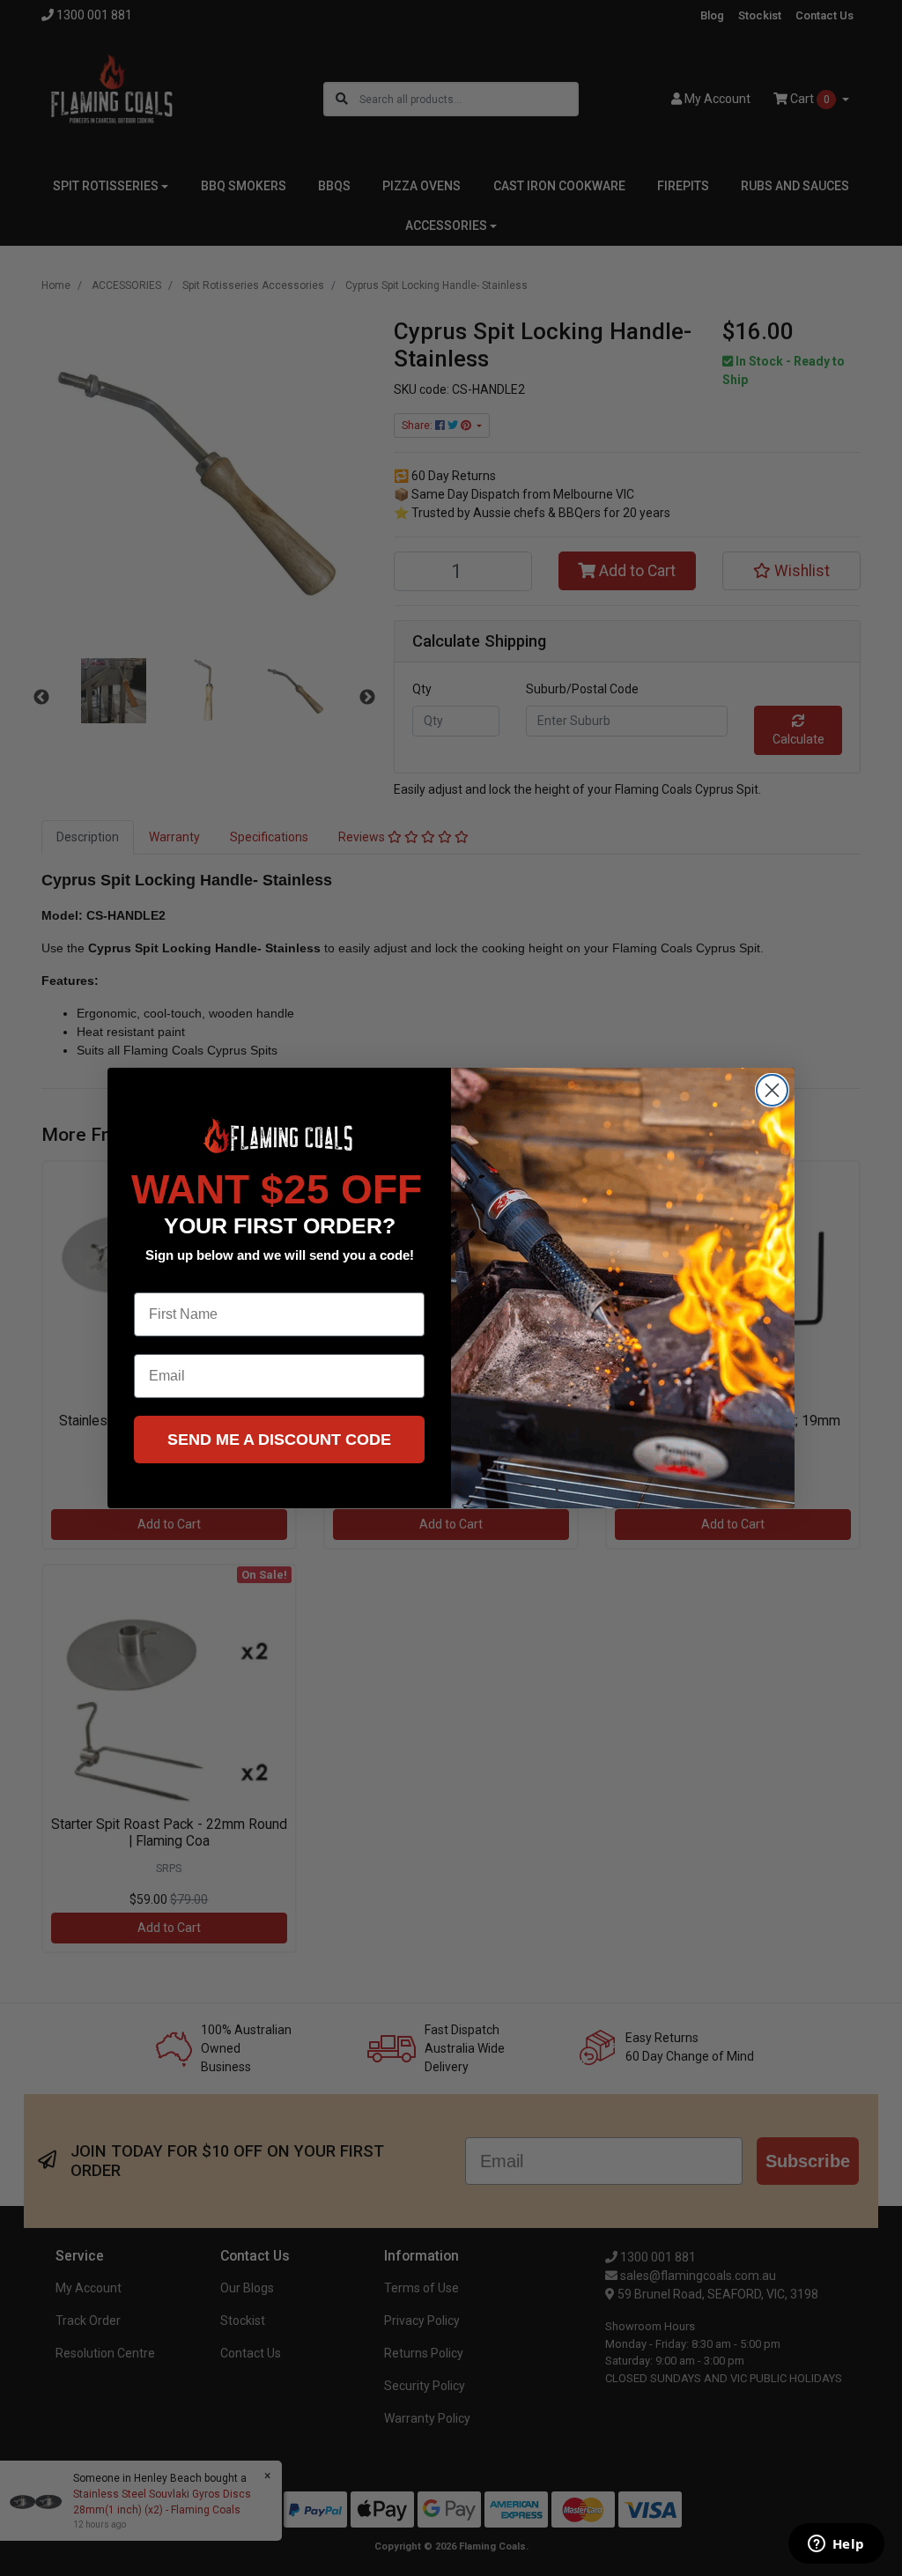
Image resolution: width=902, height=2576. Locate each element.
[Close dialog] (772, 1090)
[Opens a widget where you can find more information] (836, 2545)
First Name (170, 1279)
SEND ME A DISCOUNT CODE (279, 1440)
